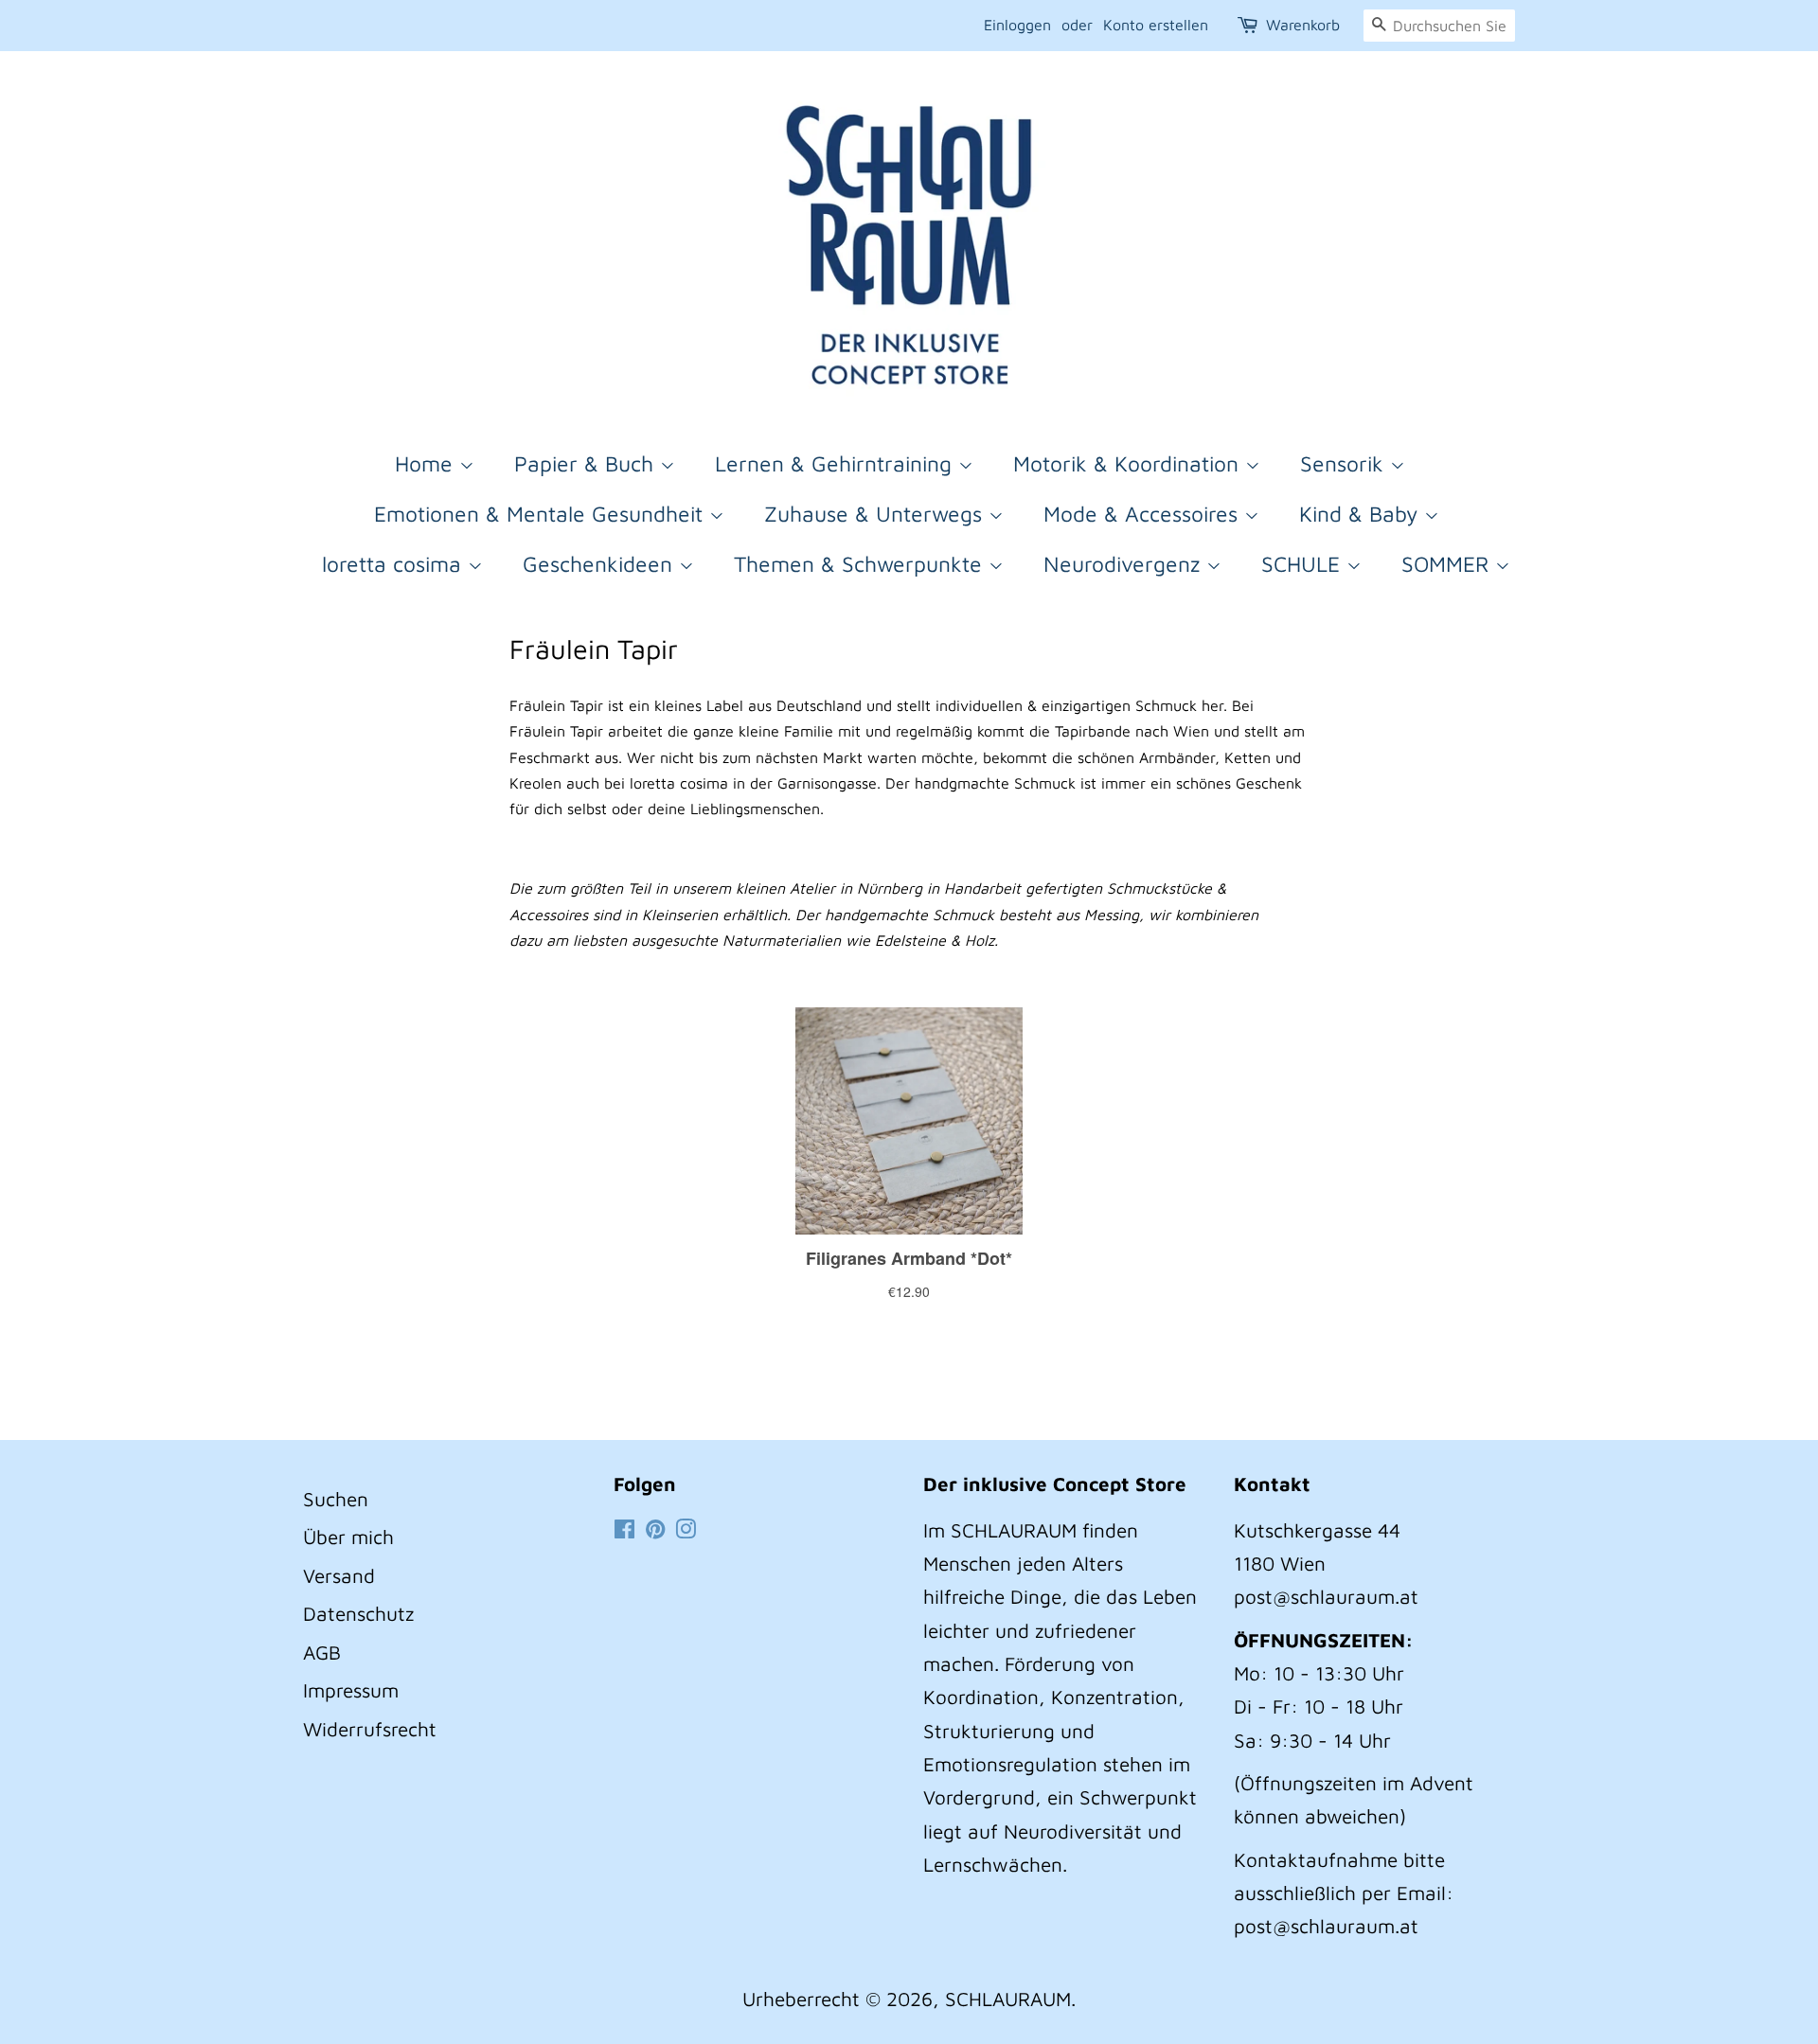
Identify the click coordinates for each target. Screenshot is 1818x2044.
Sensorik (1345, 463)
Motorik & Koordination (1129, 463)
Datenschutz (358, 1613)
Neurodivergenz (1125, 564)
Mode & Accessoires (1144, 514)
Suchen (336, 1499)
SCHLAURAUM (1008, 1999)
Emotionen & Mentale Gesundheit (542, 514)
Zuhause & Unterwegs (876, 514)
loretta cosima (395, 564)
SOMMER (1448, 564)
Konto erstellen (1156, 25)
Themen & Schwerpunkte (861, 564)
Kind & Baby (1362, 514)
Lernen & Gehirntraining (837, 463)
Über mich (348, 1537)
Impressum (351, 1690)
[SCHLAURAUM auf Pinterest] (655, 1530)
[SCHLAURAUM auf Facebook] (624, 1530)
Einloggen (1017, 25)
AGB (322, 1652)
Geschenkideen (601, 564)
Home (427, 463)
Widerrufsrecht (370, 1729)
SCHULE (1304, 564)
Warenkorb (1303, 25)
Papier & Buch (587, 463)
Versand (339, 1575)
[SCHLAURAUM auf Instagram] (686, 1530)
